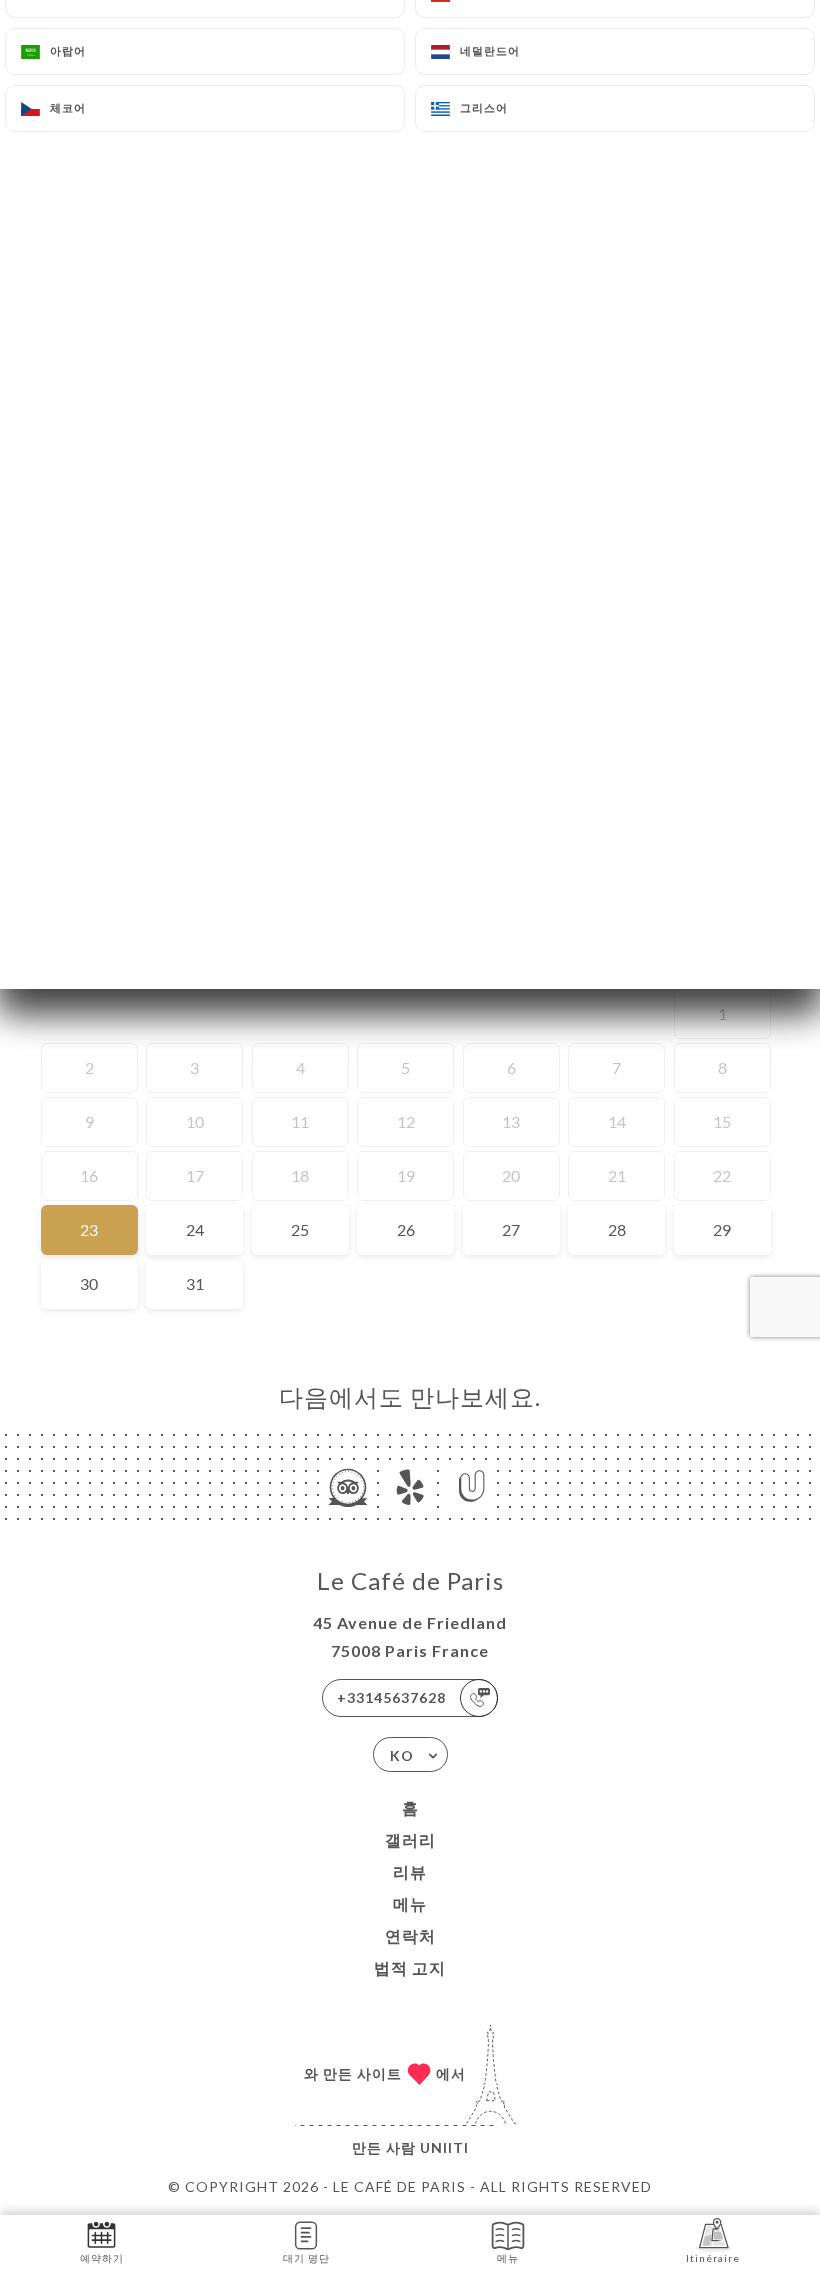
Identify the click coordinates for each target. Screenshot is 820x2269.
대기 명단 (306, 2258)
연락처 (410, 1935)
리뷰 (410, 1871)
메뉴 (410, 1903)
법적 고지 (410, 1967)
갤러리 (410, 1839)
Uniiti (444, 2147)
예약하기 (102, 2258)
